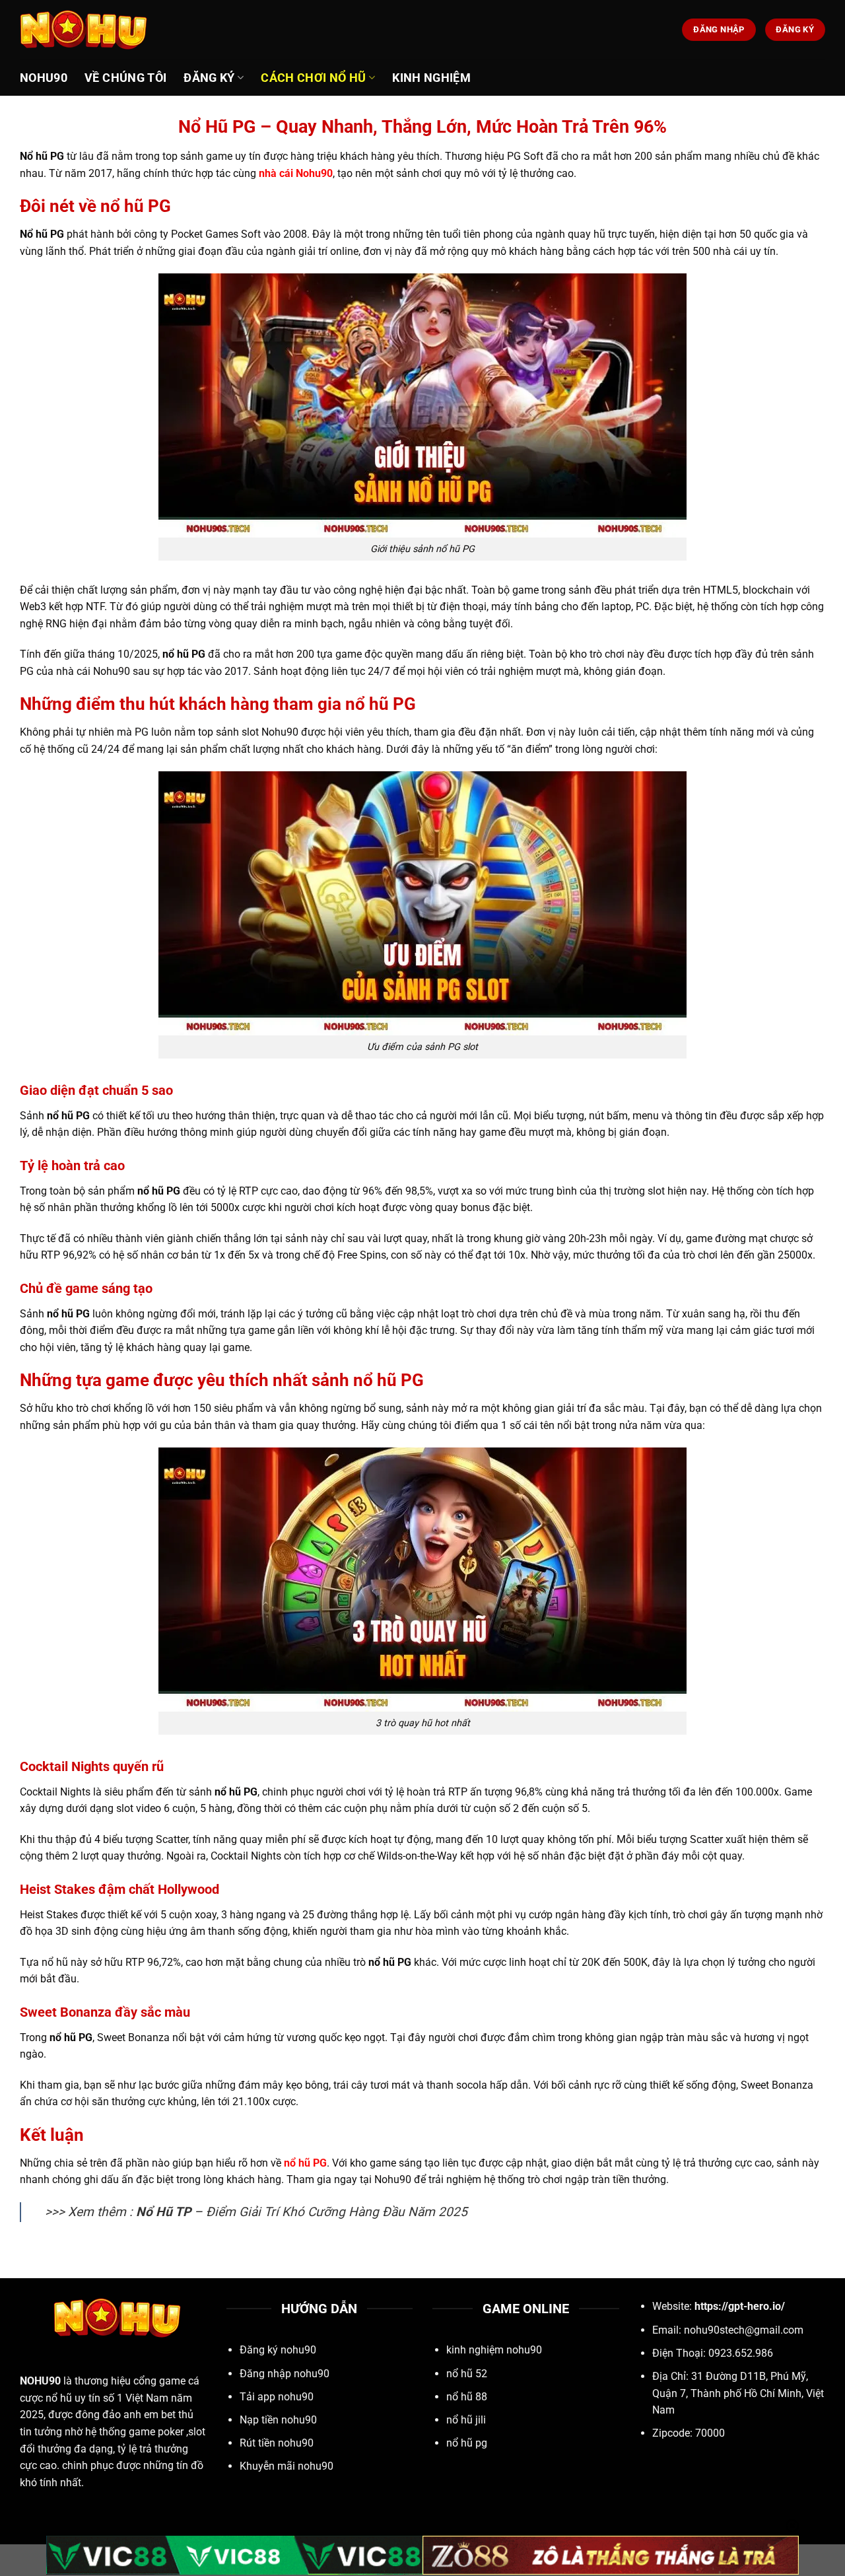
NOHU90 (40, 2381)
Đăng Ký (209, 78)
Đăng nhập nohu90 (285, 2374)
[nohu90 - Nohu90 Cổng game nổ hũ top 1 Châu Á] (86, 30)
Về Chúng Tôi (125, 78)
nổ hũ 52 (467, 2374)
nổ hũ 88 (467, 2397)
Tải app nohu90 (277, 2397)
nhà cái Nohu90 (296, 173)
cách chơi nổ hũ (313, 78)
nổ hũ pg (467, 2443)
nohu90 (44, 78)
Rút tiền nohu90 (277, 2443)
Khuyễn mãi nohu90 (287, 2466)
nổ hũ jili (466, 2420)
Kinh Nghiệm (431, 78)
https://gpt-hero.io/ (740, 2306)
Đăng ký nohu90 (278, 2350)
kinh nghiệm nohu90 (494, 2350)
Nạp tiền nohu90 (278, 2420)
